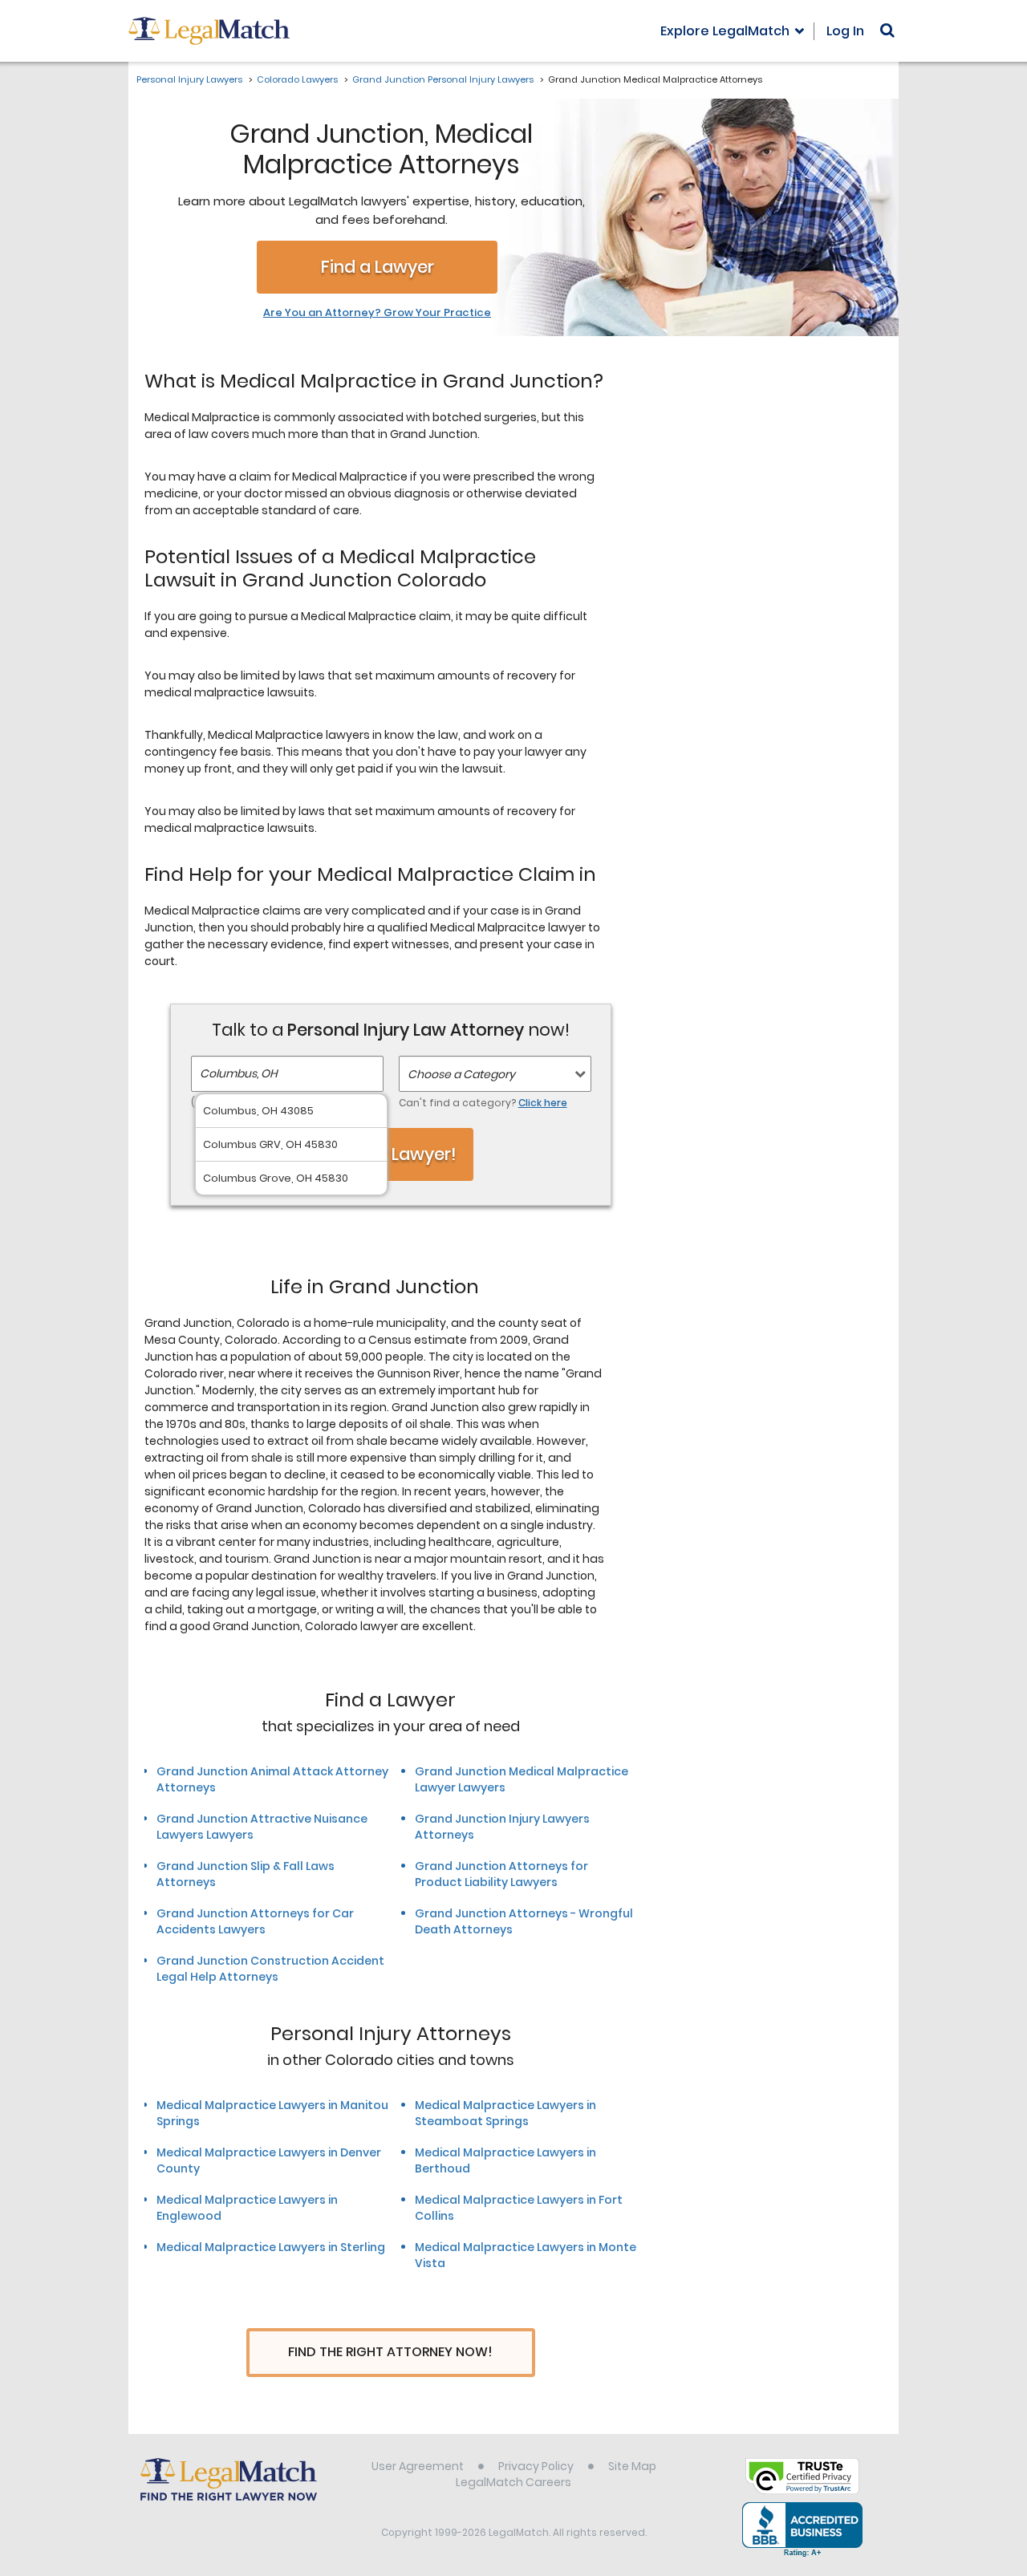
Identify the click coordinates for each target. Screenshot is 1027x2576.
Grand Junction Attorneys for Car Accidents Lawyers (255, 1921)
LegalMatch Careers (513, 2482)
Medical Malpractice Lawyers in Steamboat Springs (505, 2113)
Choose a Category (461, 1074)
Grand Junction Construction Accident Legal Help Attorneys (270, 1969)
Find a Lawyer (378, 267)
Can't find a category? (483, 1103)
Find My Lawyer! (391, 1154)
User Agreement (418, 2466)
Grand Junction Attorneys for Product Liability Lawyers (501, 1874)
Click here (543, 1103)
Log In (845, 31)
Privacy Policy (536, 2466)
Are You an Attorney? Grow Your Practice (377, 313)
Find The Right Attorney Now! (390, 2352)
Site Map (632, 2466)
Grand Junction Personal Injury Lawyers (443, 79)
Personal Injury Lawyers (189, 79)
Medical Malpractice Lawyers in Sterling (271, 2247)
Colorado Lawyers (297, 79)
